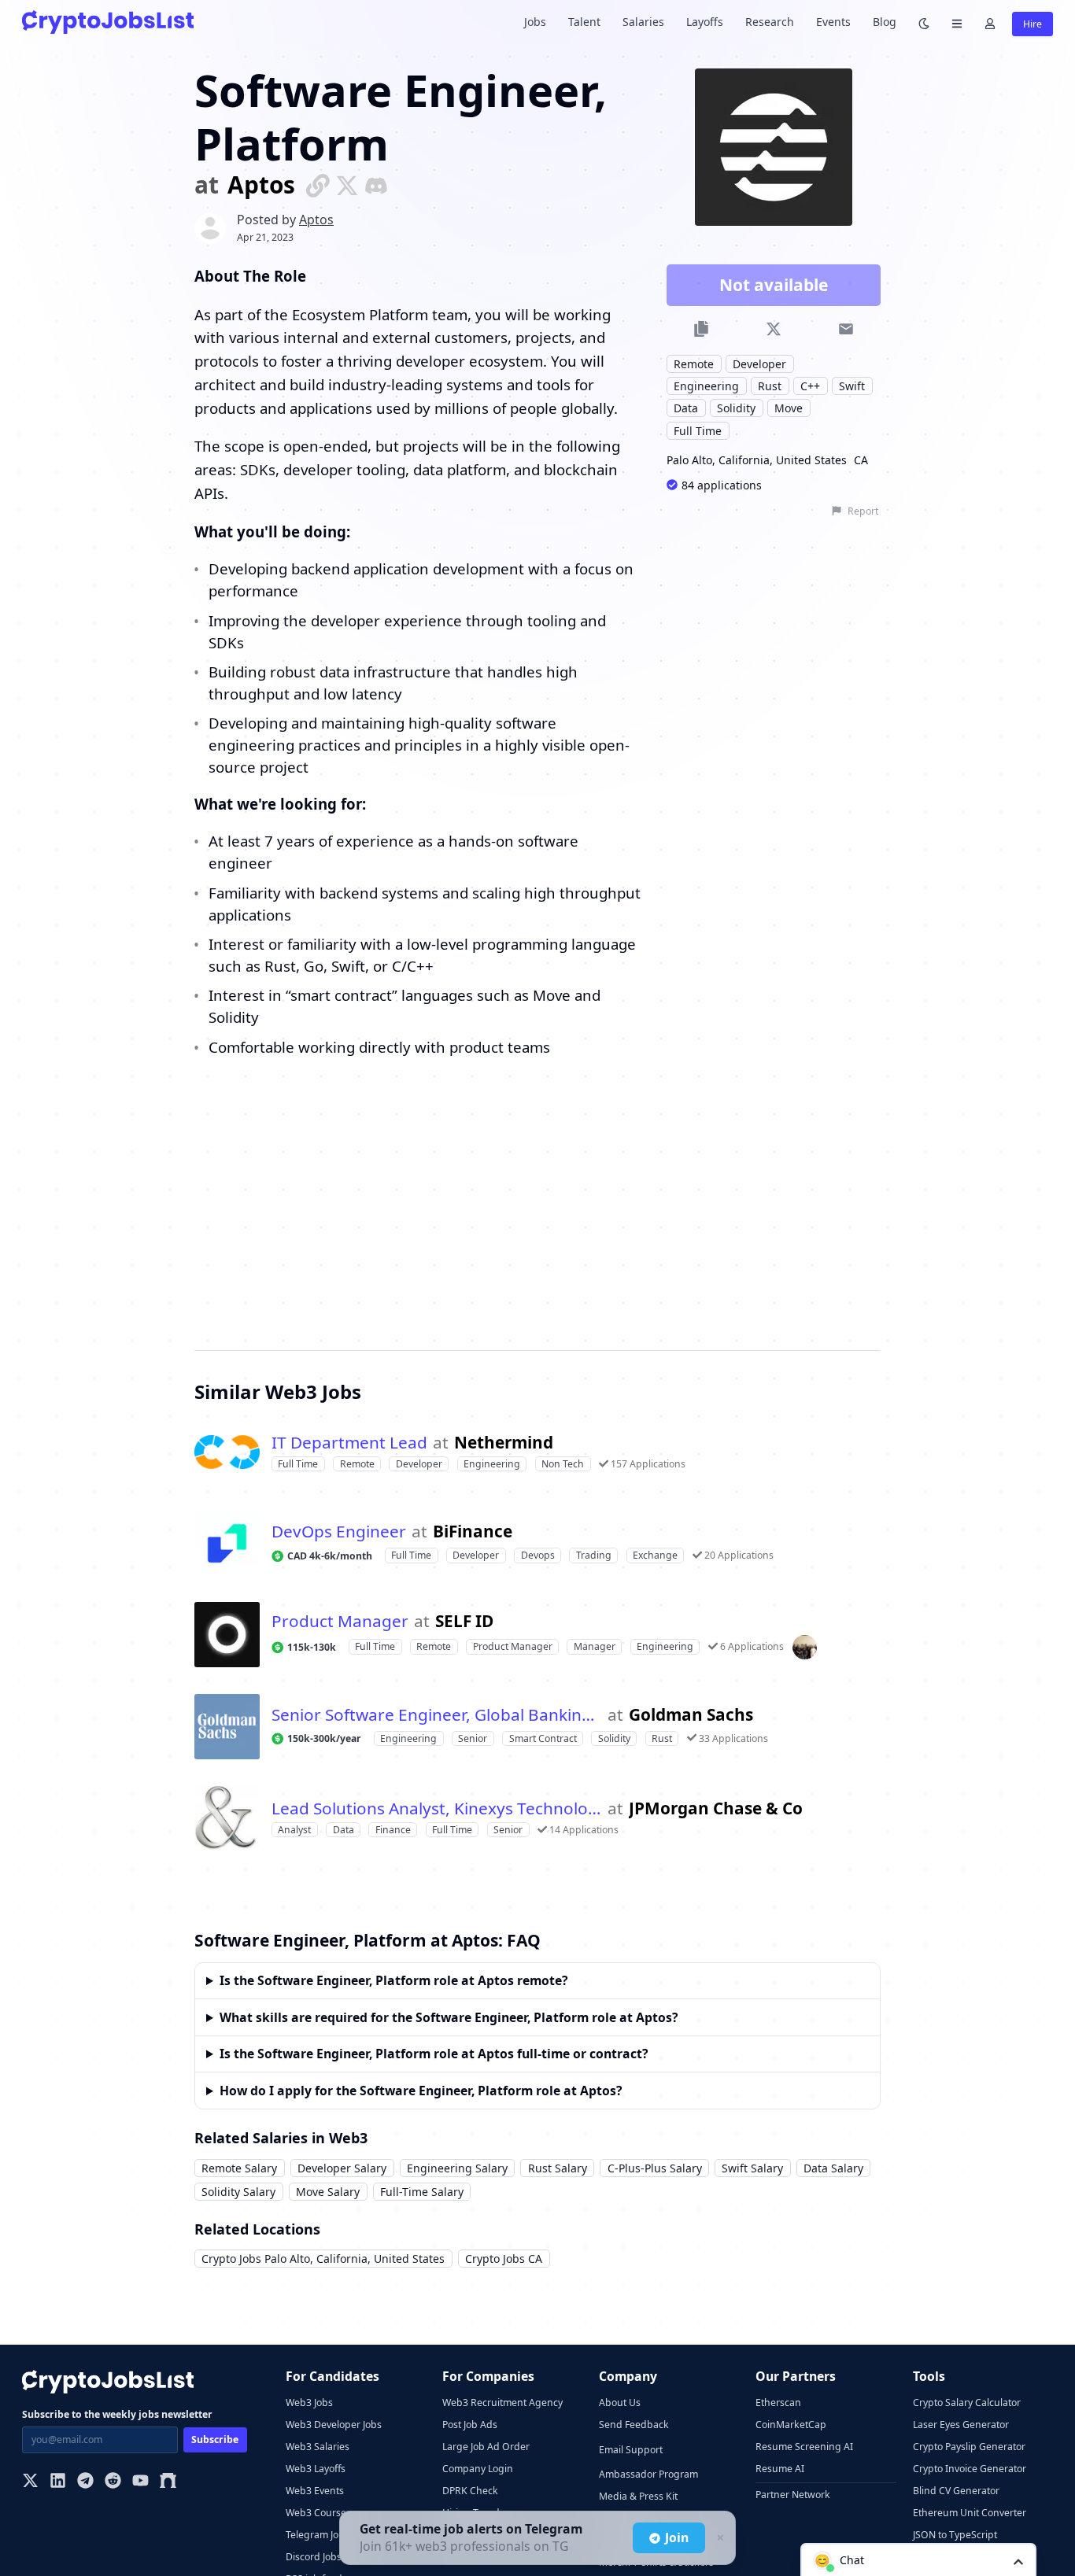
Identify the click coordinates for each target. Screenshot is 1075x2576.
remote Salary (239, 2168)
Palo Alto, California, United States (757, 460)
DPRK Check (470, 2491)
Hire (1033, 24)
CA (861, 460)
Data (686, 408)
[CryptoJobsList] (108, 22)
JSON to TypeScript (955, 2535)
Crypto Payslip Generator (969, 2447)
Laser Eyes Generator (961, 2425)
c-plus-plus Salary (655, 2168)
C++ (810, 386)
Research (770, 22)
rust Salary (558, 2168)
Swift (852, 386)
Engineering (706, 386)
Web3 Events (315, 2491)
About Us (620, 2403)
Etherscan (778, 2403)
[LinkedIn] (58, 2482)
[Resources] (957, 22)
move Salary (328, 2192)
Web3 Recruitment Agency (502, 2403)
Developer (759, 364)
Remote (694, 364)
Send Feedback (634, 2425)
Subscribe (215, 2439)
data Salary (833, 2168)
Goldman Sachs (691, 1715)
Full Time (698, 431)
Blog (885, 22)
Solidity (736, 408)
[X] (30, 2482)
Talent (584, 22)
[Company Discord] (376, 185)
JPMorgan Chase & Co (716, 1808)
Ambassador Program (648, 2474)
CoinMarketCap (791, 2425)
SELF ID (464, 1621)
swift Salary (752, 2168)
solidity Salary (238, 2192)
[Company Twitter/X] (347, 185)
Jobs (535, 22)
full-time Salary (422, 2192)
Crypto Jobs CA (504, 2259)
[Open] (1018, 2561)
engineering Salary (457, 2168)
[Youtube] (140, 2482)
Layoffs (705, 22)
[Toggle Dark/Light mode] (924, 22)
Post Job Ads (470, 2425)
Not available (774, 285)
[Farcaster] (168, 2482)
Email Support (631, 2450)
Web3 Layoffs (316, 2469)
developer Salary (342, 2168)
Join (677, 2537)
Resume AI (780, 2469)
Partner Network (793, 2495)
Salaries (643, 22)
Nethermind (504, 1443)
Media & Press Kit (638, 2496)
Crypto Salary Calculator (967, 2403)
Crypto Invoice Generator (970, 2469)
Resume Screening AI (804, 2447)
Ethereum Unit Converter (970, 2513)
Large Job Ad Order (486, 2447)
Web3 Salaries (318, 2447)
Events (833, 22)
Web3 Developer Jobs (334, 2425)
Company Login (478, 2469)
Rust (770, 386)
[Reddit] (113, 2482)
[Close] (719, 2538)
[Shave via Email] (846, 329)
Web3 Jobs (309, 2403)
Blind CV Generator (956, 2491)
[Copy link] (702, 329)
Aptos (261, 185)
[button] (918, 2559)
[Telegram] (85, 2482)
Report (863, 511)
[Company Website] (318, 185)
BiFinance (473, 1532)
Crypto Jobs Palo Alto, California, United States (323, 2259)
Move (789, 408)
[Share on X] (773, 329)
